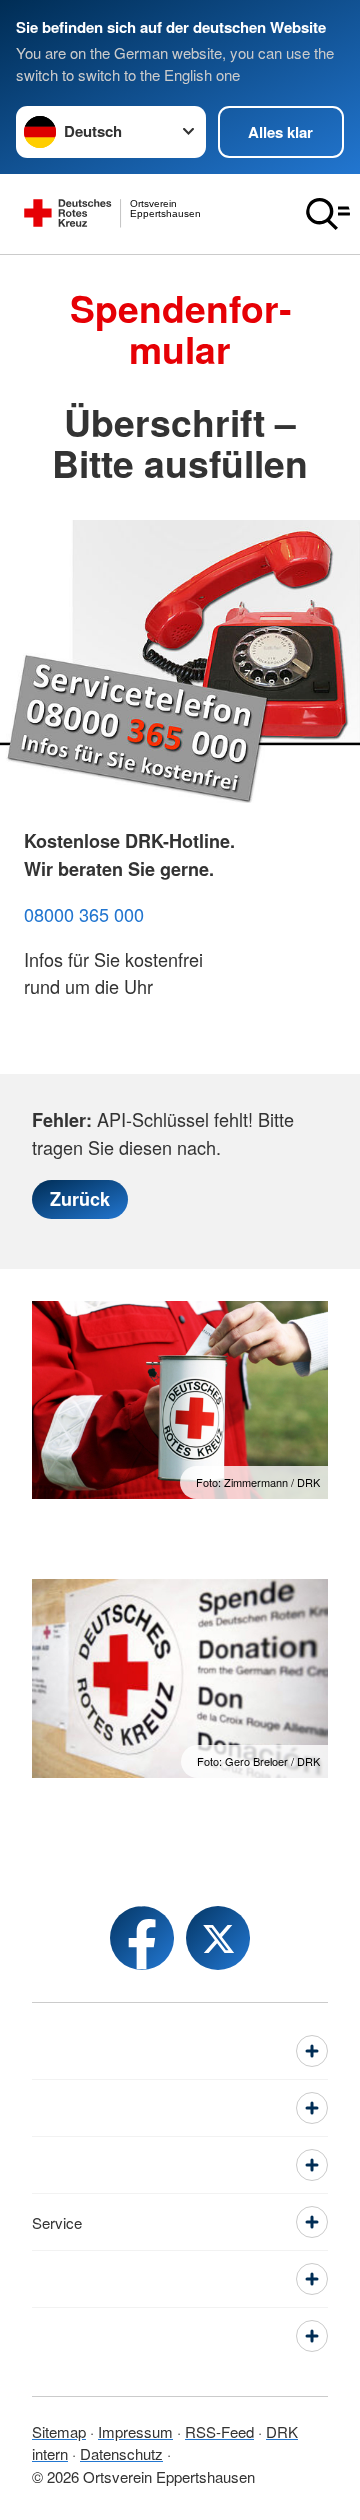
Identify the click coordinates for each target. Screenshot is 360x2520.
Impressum (135, 2431)
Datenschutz (121, 2453)
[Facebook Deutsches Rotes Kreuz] (142, 1938)
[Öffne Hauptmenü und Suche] (328, 214)
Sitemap (59, 2431)
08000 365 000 (84, 914)
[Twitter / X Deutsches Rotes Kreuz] (218, 1938)
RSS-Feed (219, 2431)
